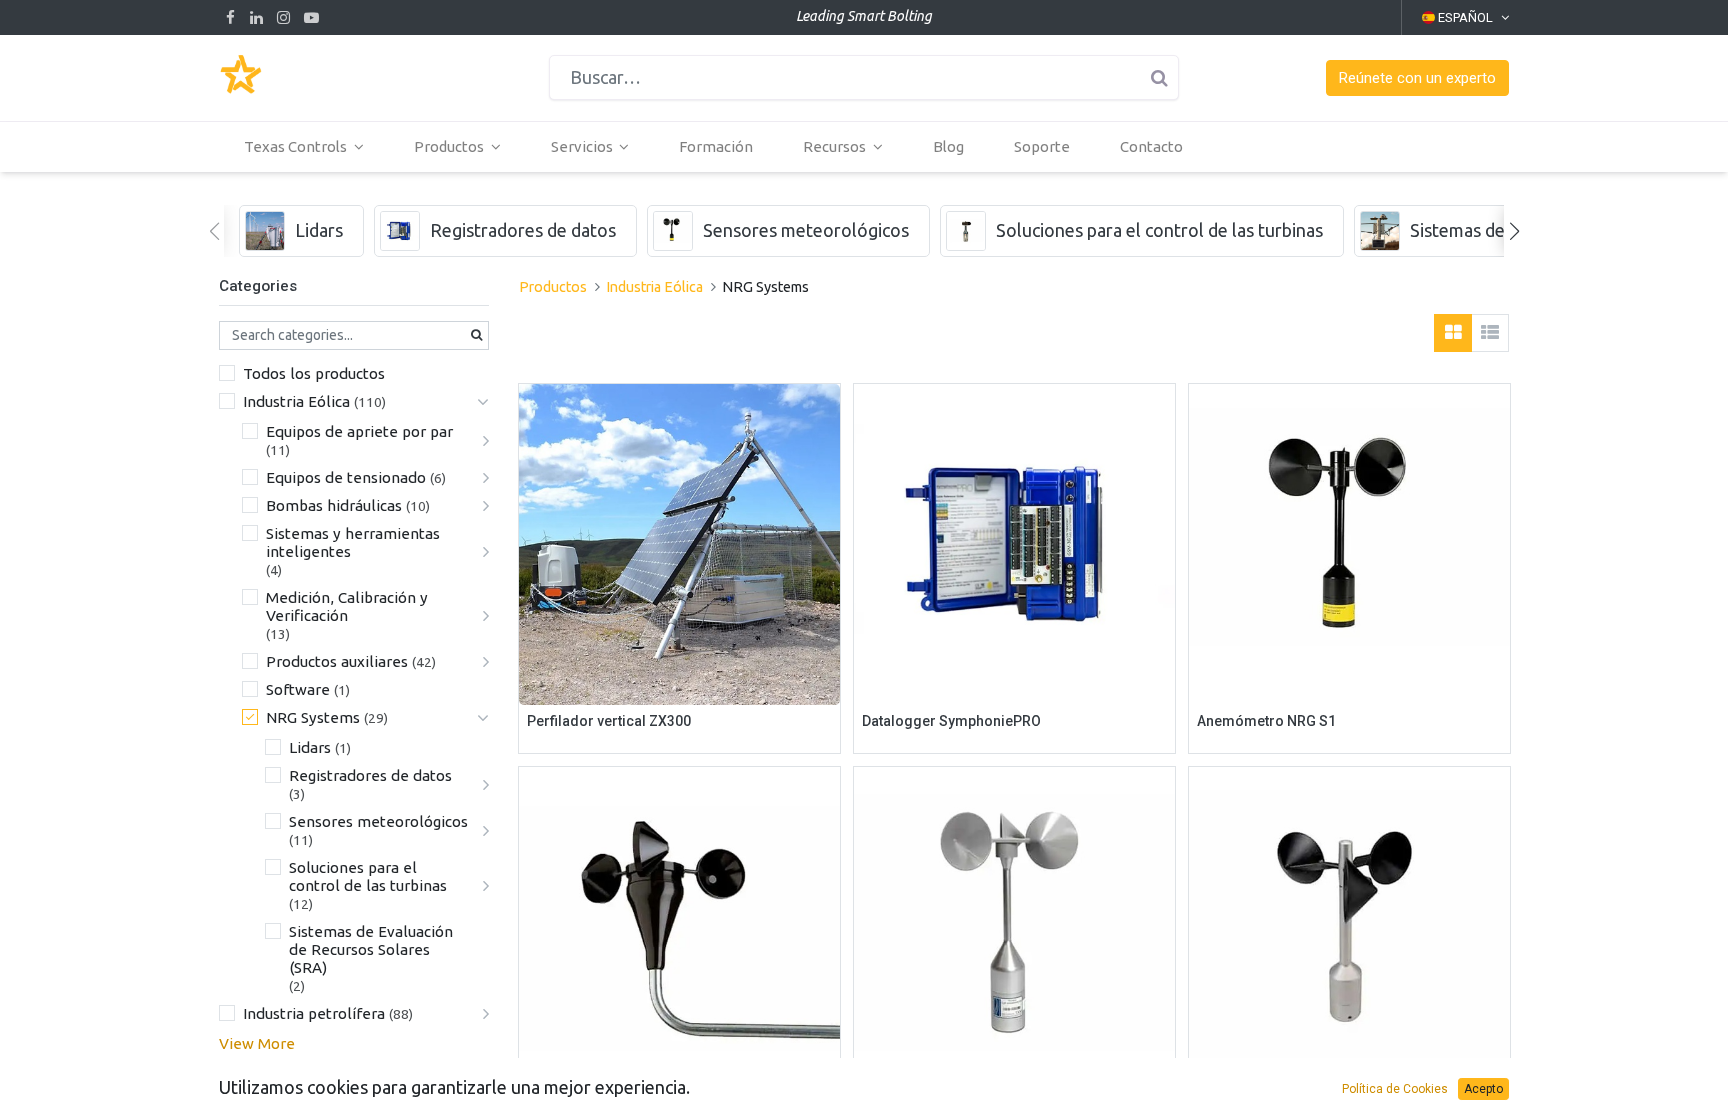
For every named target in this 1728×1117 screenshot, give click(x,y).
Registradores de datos (370, 775)
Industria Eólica (296, 401)
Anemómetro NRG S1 (1266, 721)
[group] (301, 231)
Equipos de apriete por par (359, 431)
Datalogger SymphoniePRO (951, 721)
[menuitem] (716, 147)
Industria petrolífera (314, 1013)
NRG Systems (313, 717)
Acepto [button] (1483, 1089)
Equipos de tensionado (346, 477)
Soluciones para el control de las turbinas (368, 876)
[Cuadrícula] (1453, 333)
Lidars (310, 747)
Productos (553, 287)
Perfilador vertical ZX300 (609, 721)
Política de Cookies (1395, 1089)
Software (298, 689)
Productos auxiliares (337, 661)
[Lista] (1490, 333)
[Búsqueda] (1159, 77)
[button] (1417, 78)
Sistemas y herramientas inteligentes (353, 542)
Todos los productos (314, 373)
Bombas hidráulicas (334, 505)
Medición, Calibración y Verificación (347, 606)
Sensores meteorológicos (378, 821)
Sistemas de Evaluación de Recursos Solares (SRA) (371, 949)
